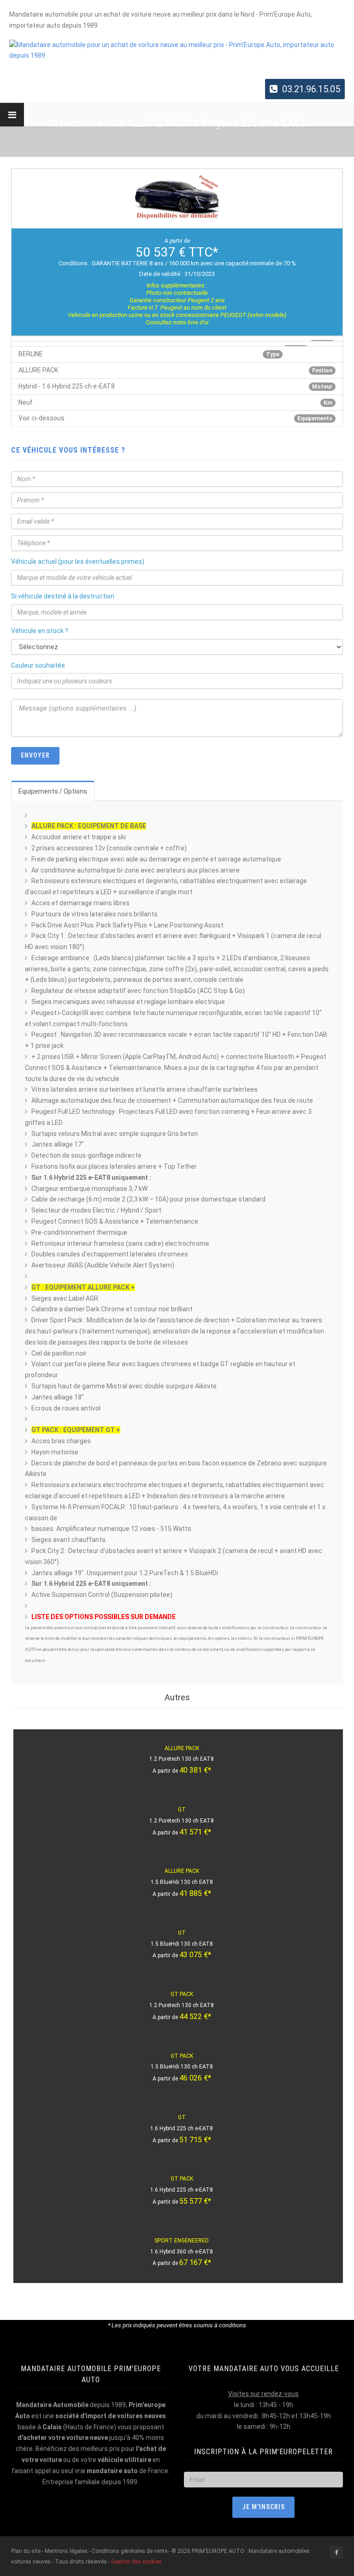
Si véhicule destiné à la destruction (63, 596)
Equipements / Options (53, 791)
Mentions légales (66, 2551)
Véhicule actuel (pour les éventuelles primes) (78, 562)
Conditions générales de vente (130, 2551)
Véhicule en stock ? (40, 631)
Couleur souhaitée (38, 665)
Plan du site (27, 2551)
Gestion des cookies (136, 2562)
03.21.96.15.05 (311, 89)
